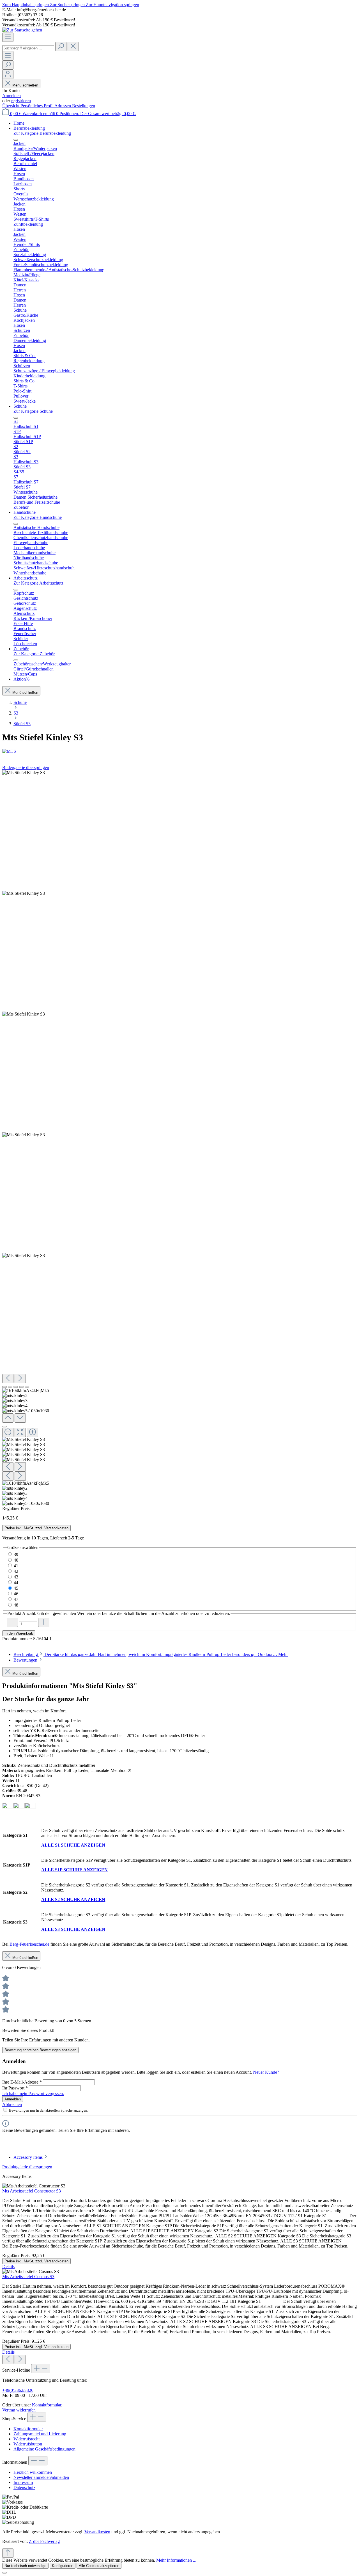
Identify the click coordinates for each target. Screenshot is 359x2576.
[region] (179, 1138)
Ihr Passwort (15, 2088)
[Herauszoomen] (8, 1432)
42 (16, 1571)
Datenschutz (24, 2487)
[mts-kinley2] (24, 893)
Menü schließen (25, 85)
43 (16, 1577)
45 (16, 1588)
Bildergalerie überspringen (26, 767)
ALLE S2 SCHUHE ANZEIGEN (73, 1900)
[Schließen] (4, 1427)
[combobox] (28, 48)
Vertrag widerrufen (19, 2410)
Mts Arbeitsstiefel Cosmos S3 (28, 2277)
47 (16, 1599)
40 (16, 1560)
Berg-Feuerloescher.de (29, 1944)
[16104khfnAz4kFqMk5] (24, 773)
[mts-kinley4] (24, 1135)
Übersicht (11, 106)
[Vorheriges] (8, 1378)
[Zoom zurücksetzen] (20, 1432)
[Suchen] (61, 46)
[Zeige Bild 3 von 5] (16, 1387)
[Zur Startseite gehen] (22, 30)
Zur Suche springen (68, 5)
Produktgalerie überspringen (27, 2167)
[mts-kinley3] (24, 1014)
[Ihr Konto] (8, 74)
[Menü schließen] (16, 140)
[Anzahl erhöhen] (44, 1622)
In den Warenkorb (19, 1633)
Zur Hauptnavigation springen (112, 5)
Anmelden (11, 96)
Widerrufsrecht (27, 2439)
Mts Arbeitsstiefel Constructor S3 (32, 2191)
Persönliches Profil (37, 106)
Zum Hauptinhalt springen (26, 5)
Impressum (23, 2482)
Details (8, 2266)
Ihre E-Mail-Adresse (22, 2082)
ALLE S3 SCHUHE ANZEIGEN (73, 1929)
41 (16, 1566)
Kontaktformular (47, 2405)
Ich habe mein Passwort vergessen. (33, 2094)
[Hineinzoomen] (33, 1432)
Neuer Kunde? (266, 2072)
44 (16, 1583)
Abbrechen (12, 2104)
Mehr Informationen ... (176, 2560)
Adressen (63, 106)
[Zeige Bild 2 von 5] (10, 1387)
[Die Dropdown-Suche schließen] (73, 46)
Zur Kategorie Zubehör (34, 654)
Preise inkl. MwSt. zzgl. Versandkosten (36, 1528)
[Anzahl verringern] (12, 1622)
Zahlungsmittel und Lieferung (40, 2434)
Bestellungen (84, 106)
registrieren (21, 101)
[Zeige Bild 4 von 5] (21, 1387)
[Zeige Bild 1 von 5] (4, 1387)
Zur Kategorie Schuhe (33, 411)
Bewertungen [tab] (26, 1660)
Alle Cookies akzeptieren (99, 2566)
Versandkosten (97, 2532)
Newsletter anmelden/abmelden (41, 2477)
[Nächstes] (20, 1378)
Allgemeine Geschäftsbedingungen (44, 2449)
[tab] (151, 1654)
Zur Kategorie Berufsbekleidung (42, 133)
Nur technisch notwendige (25, 2566)
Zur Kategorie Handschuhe (38, 517)
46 (16, 1594)
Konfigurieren (63, 2566)
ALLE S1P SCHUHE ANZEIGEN (74, 1870)
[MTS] (179, 751)
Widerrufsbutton (28, 2444)
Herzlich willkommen (33, 2472)
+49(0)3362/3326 (18, 2390)
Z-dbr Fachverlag (44, 2541)
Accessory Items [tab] (29, 2157)
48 (16, 1605)
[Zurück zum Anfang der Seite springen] (8, 2553)
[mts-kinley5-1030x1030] (24, 1256)
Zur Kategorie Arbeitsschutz (38, 583)
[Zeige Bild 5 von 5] (27, 1387)
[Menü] (8, 37)
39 (16, 1554)
